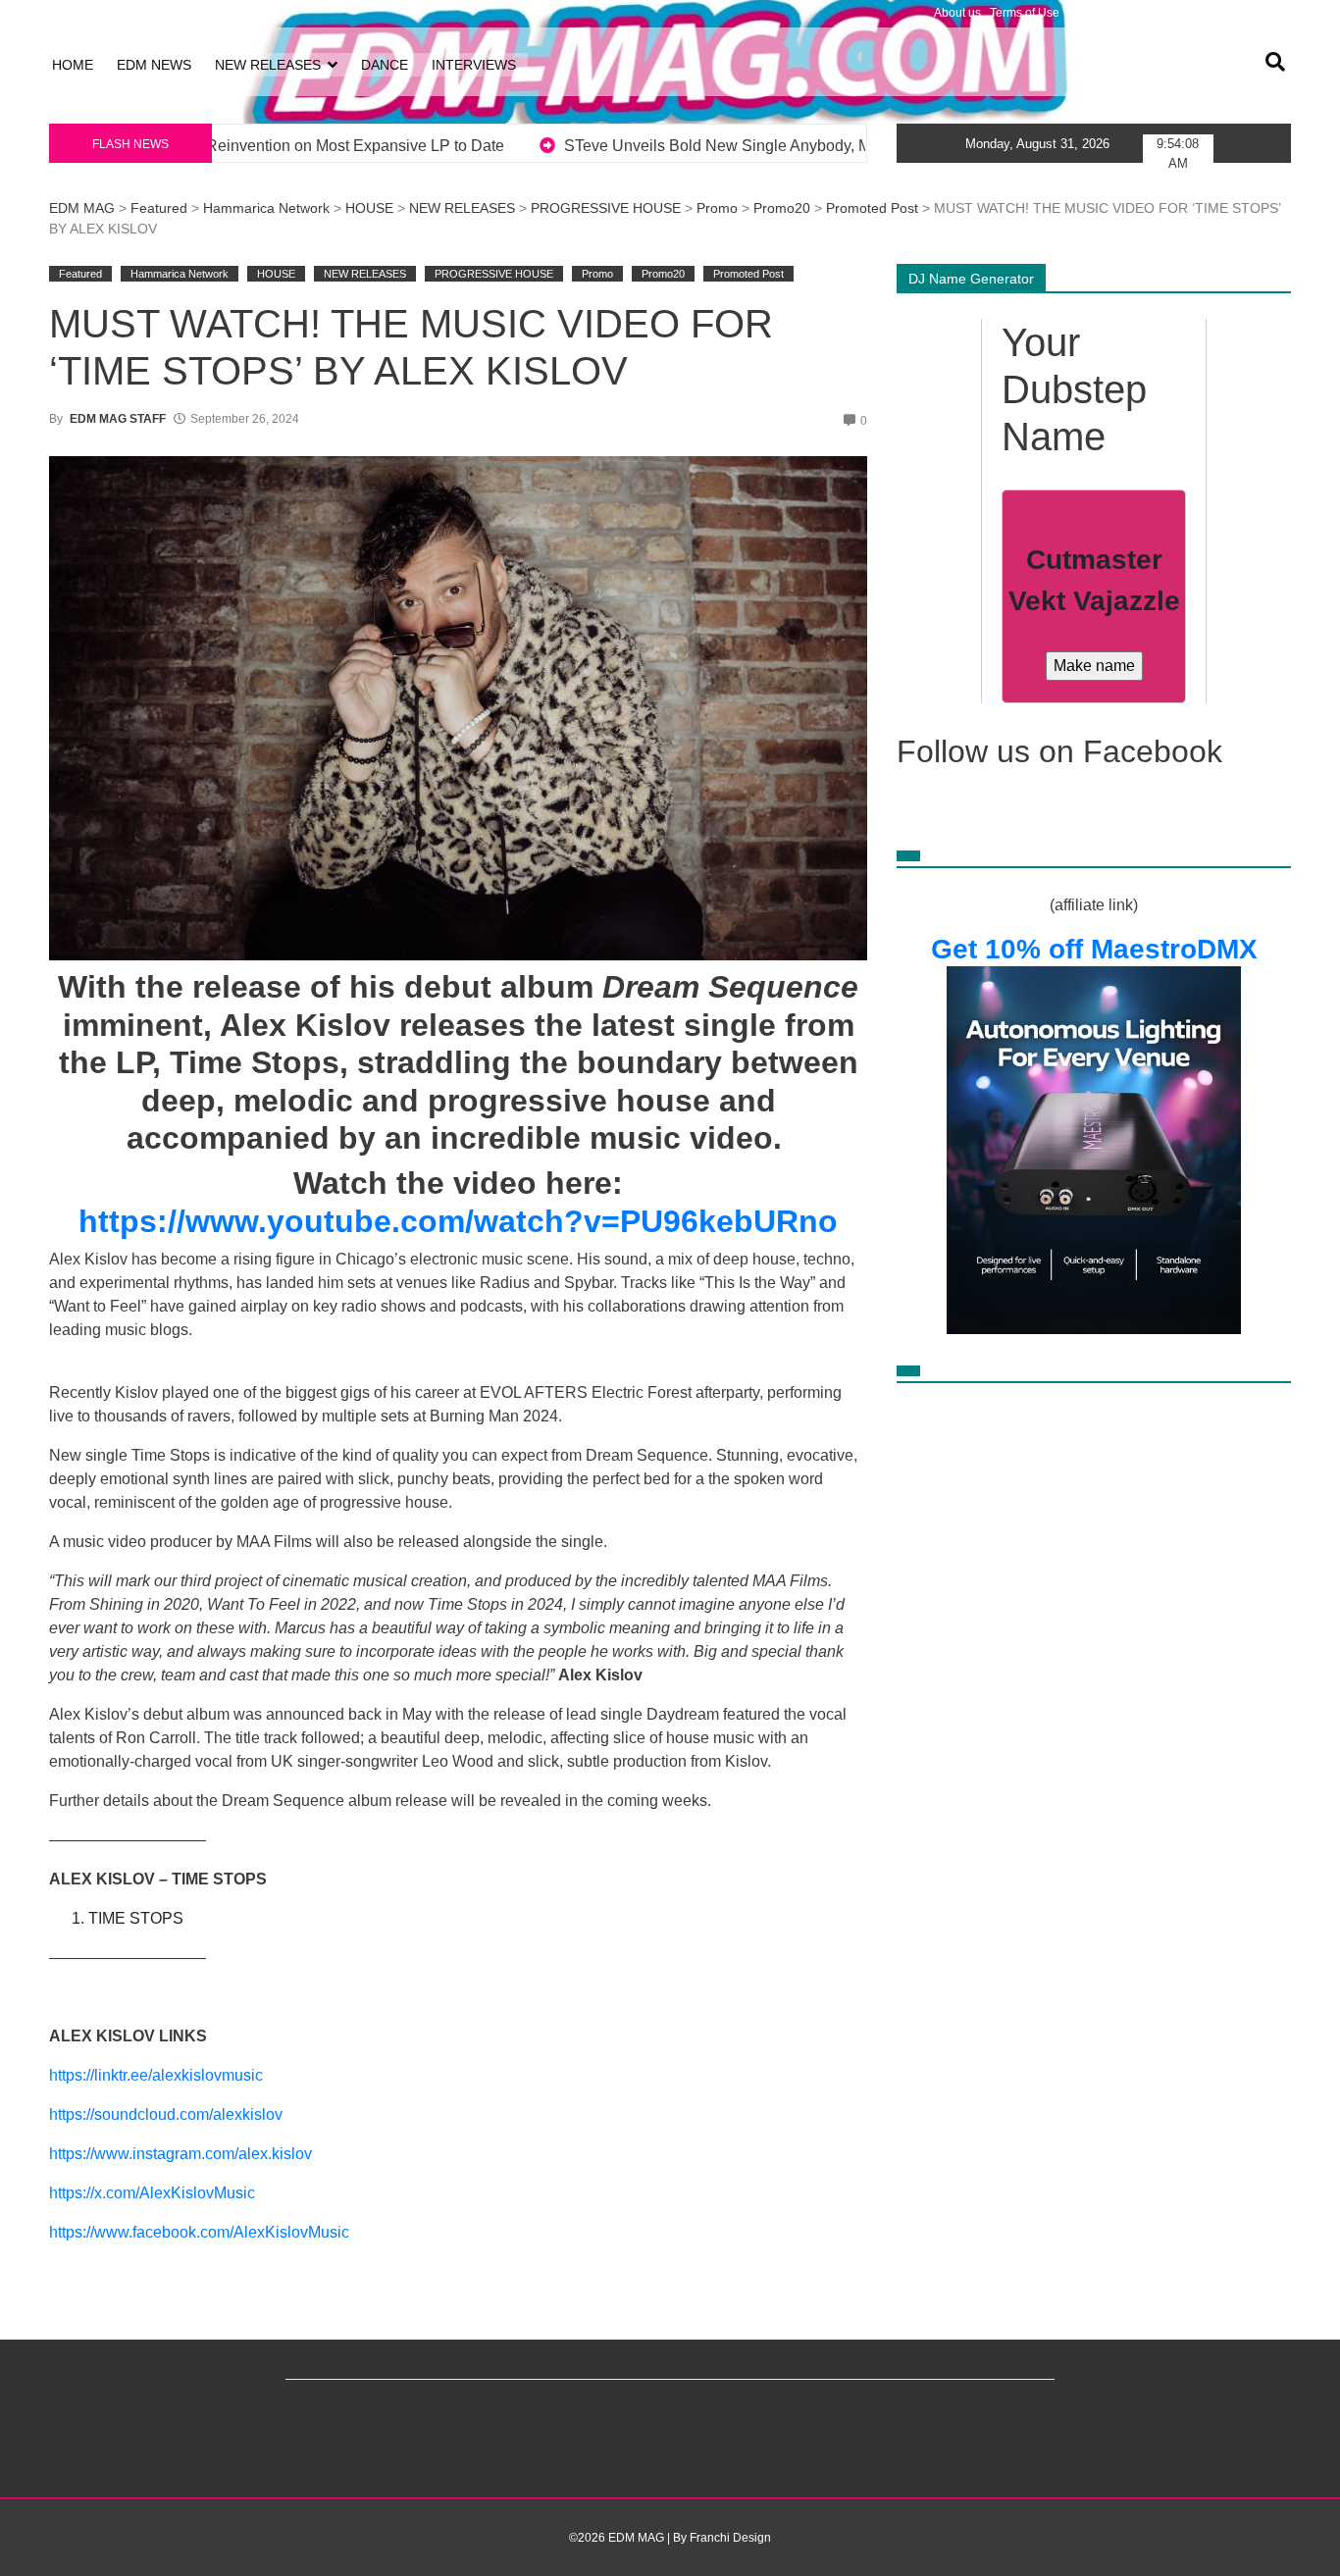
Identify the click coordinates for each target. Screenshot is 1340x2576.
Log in (66, 13)
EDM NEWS (154, 65)
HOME (73, 65)
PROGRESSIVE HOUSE (606, 208)
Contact (1265, 13)
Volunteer (1211, 13)
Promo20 (782, 208)
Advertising (1146, 13)
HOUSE (369, 208)
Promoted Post (872, 208)
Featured (159, 208)
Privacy (1088, 13)
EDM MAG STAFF (118, 419)
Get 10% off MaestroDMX (1094, 949)
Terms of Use (1025, 13)
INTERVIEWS (474, 65)
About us (957, 13)
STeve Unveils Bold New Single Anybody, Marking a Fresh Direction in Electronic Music (512, 146)
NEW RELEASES (268, 65)
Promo (717, 208)
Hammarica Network (266, 208)
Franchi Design (730, 2538)
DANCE (385, 65)
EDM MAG (82, 208)
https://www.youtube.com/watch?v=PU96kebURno (458, 1221)
